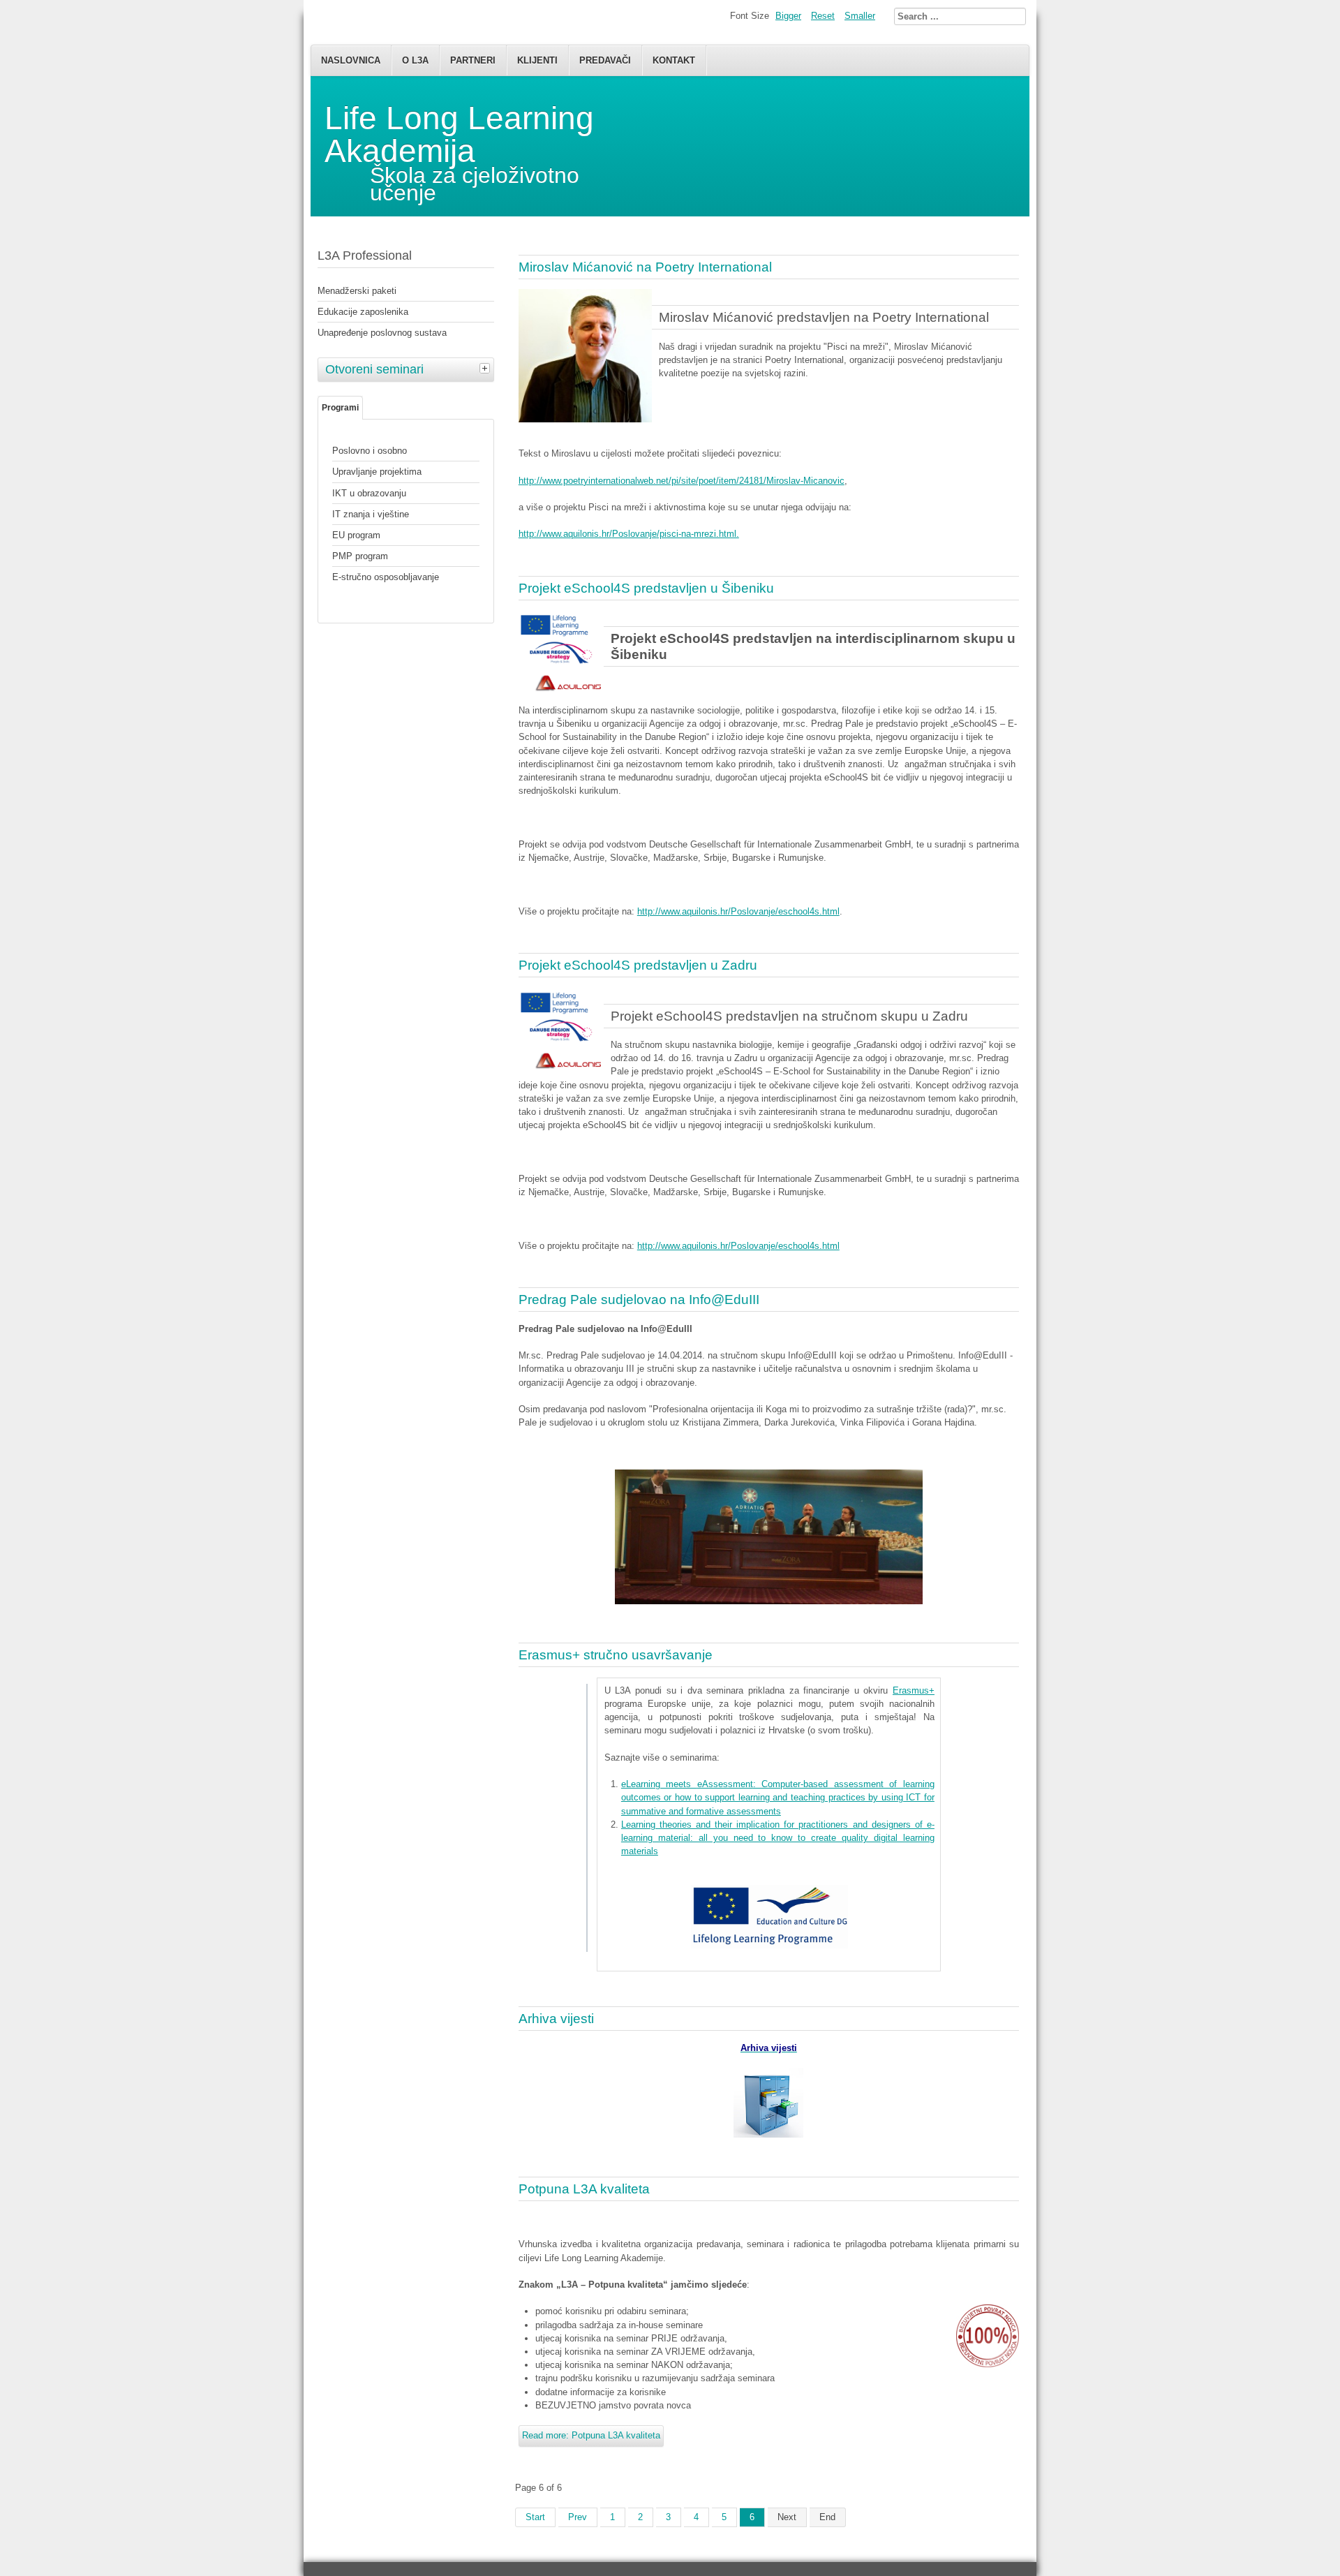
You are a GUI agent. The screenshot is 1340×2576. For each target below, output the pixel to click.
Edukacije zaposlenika (363, 312)
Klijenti (537, 60)
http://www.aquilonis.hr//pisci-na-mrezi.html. (629, 534)
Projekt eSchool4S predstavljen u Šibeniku (646, 588)
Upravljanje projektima (377, 472)
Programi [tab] (340, 408)
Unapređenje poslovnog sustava (382, 333)
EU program (356, 535)
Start (535, 2517)
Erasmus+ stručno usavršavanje (616, 1655)
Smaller (860, 16)
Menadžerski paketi (357, 291)
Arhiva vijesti (556, 2019)
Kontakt (674, 60)
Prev (578, 2517)
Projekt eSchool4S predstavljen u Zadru (638, 965)
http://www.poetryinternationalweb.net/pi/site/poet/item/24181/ (682, 481)
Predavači (605, 60)
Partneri (473, 60)
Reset (823, 16)
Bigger (788, 16)
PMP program (360, 556)
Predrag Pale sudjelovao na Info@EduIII (639, 1300)
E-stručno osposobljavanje (386, 577)
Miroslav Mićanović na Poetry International (645, 267)
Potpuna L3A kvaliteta (584, 2189)
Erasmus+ (914, 1690)
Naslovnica (351, 60)
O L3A (415, 60)
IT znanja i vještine (371, 514)
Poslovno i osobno (370, 451)
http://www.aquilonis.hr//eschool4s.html (738, 911)
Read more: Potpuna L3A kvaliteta (591, 2435)
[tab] (486, 368)
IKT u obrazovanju (369, 493)
